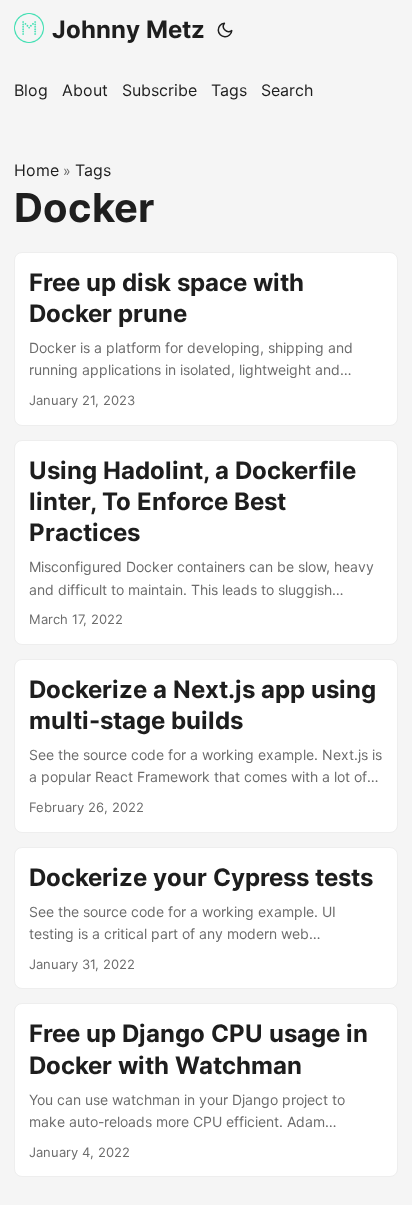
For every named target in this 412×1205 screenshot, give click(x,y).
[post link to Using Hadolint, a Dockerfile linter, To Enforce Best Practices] (206, 542)
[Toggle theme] (225, 30)
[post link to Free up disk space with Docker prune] (206, 339)
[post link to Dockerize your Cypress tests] (206, 918)
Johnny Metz (128, 29)
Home (36, 170)
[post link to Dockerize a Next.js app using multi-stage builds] (206, 746)
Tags (93, 170)
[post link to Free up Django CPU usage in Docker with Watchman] (206, 1090)
